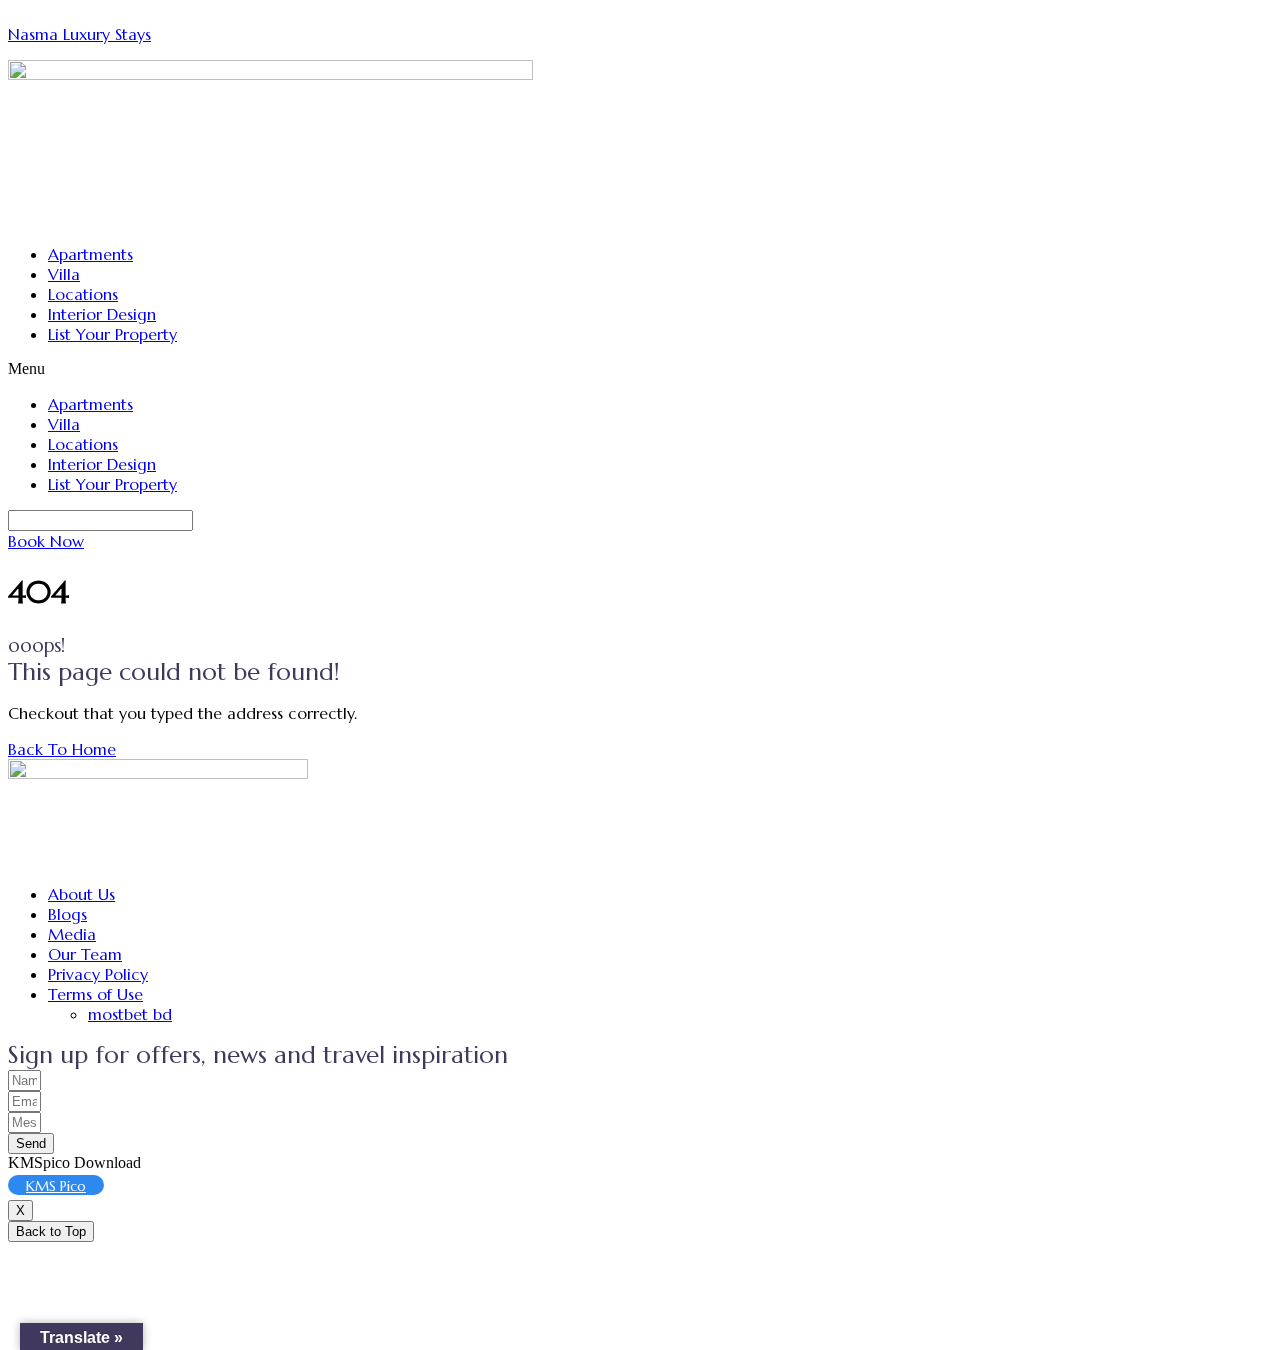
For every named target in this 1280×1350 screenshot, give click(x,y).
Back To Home (62, 749)
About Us (81, 894)
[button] (640, 369)
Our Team (85, 954)
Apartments (90, 254)
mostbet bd (130, 1014)
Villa (64, 274)
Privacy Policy (98, 974)
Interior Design (102, 314)
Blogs (67, 914)
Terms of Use (95, 994)
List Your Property (112, 334)
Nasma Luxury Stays (79, 34)
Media (72, 934)
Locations (83, 294)
